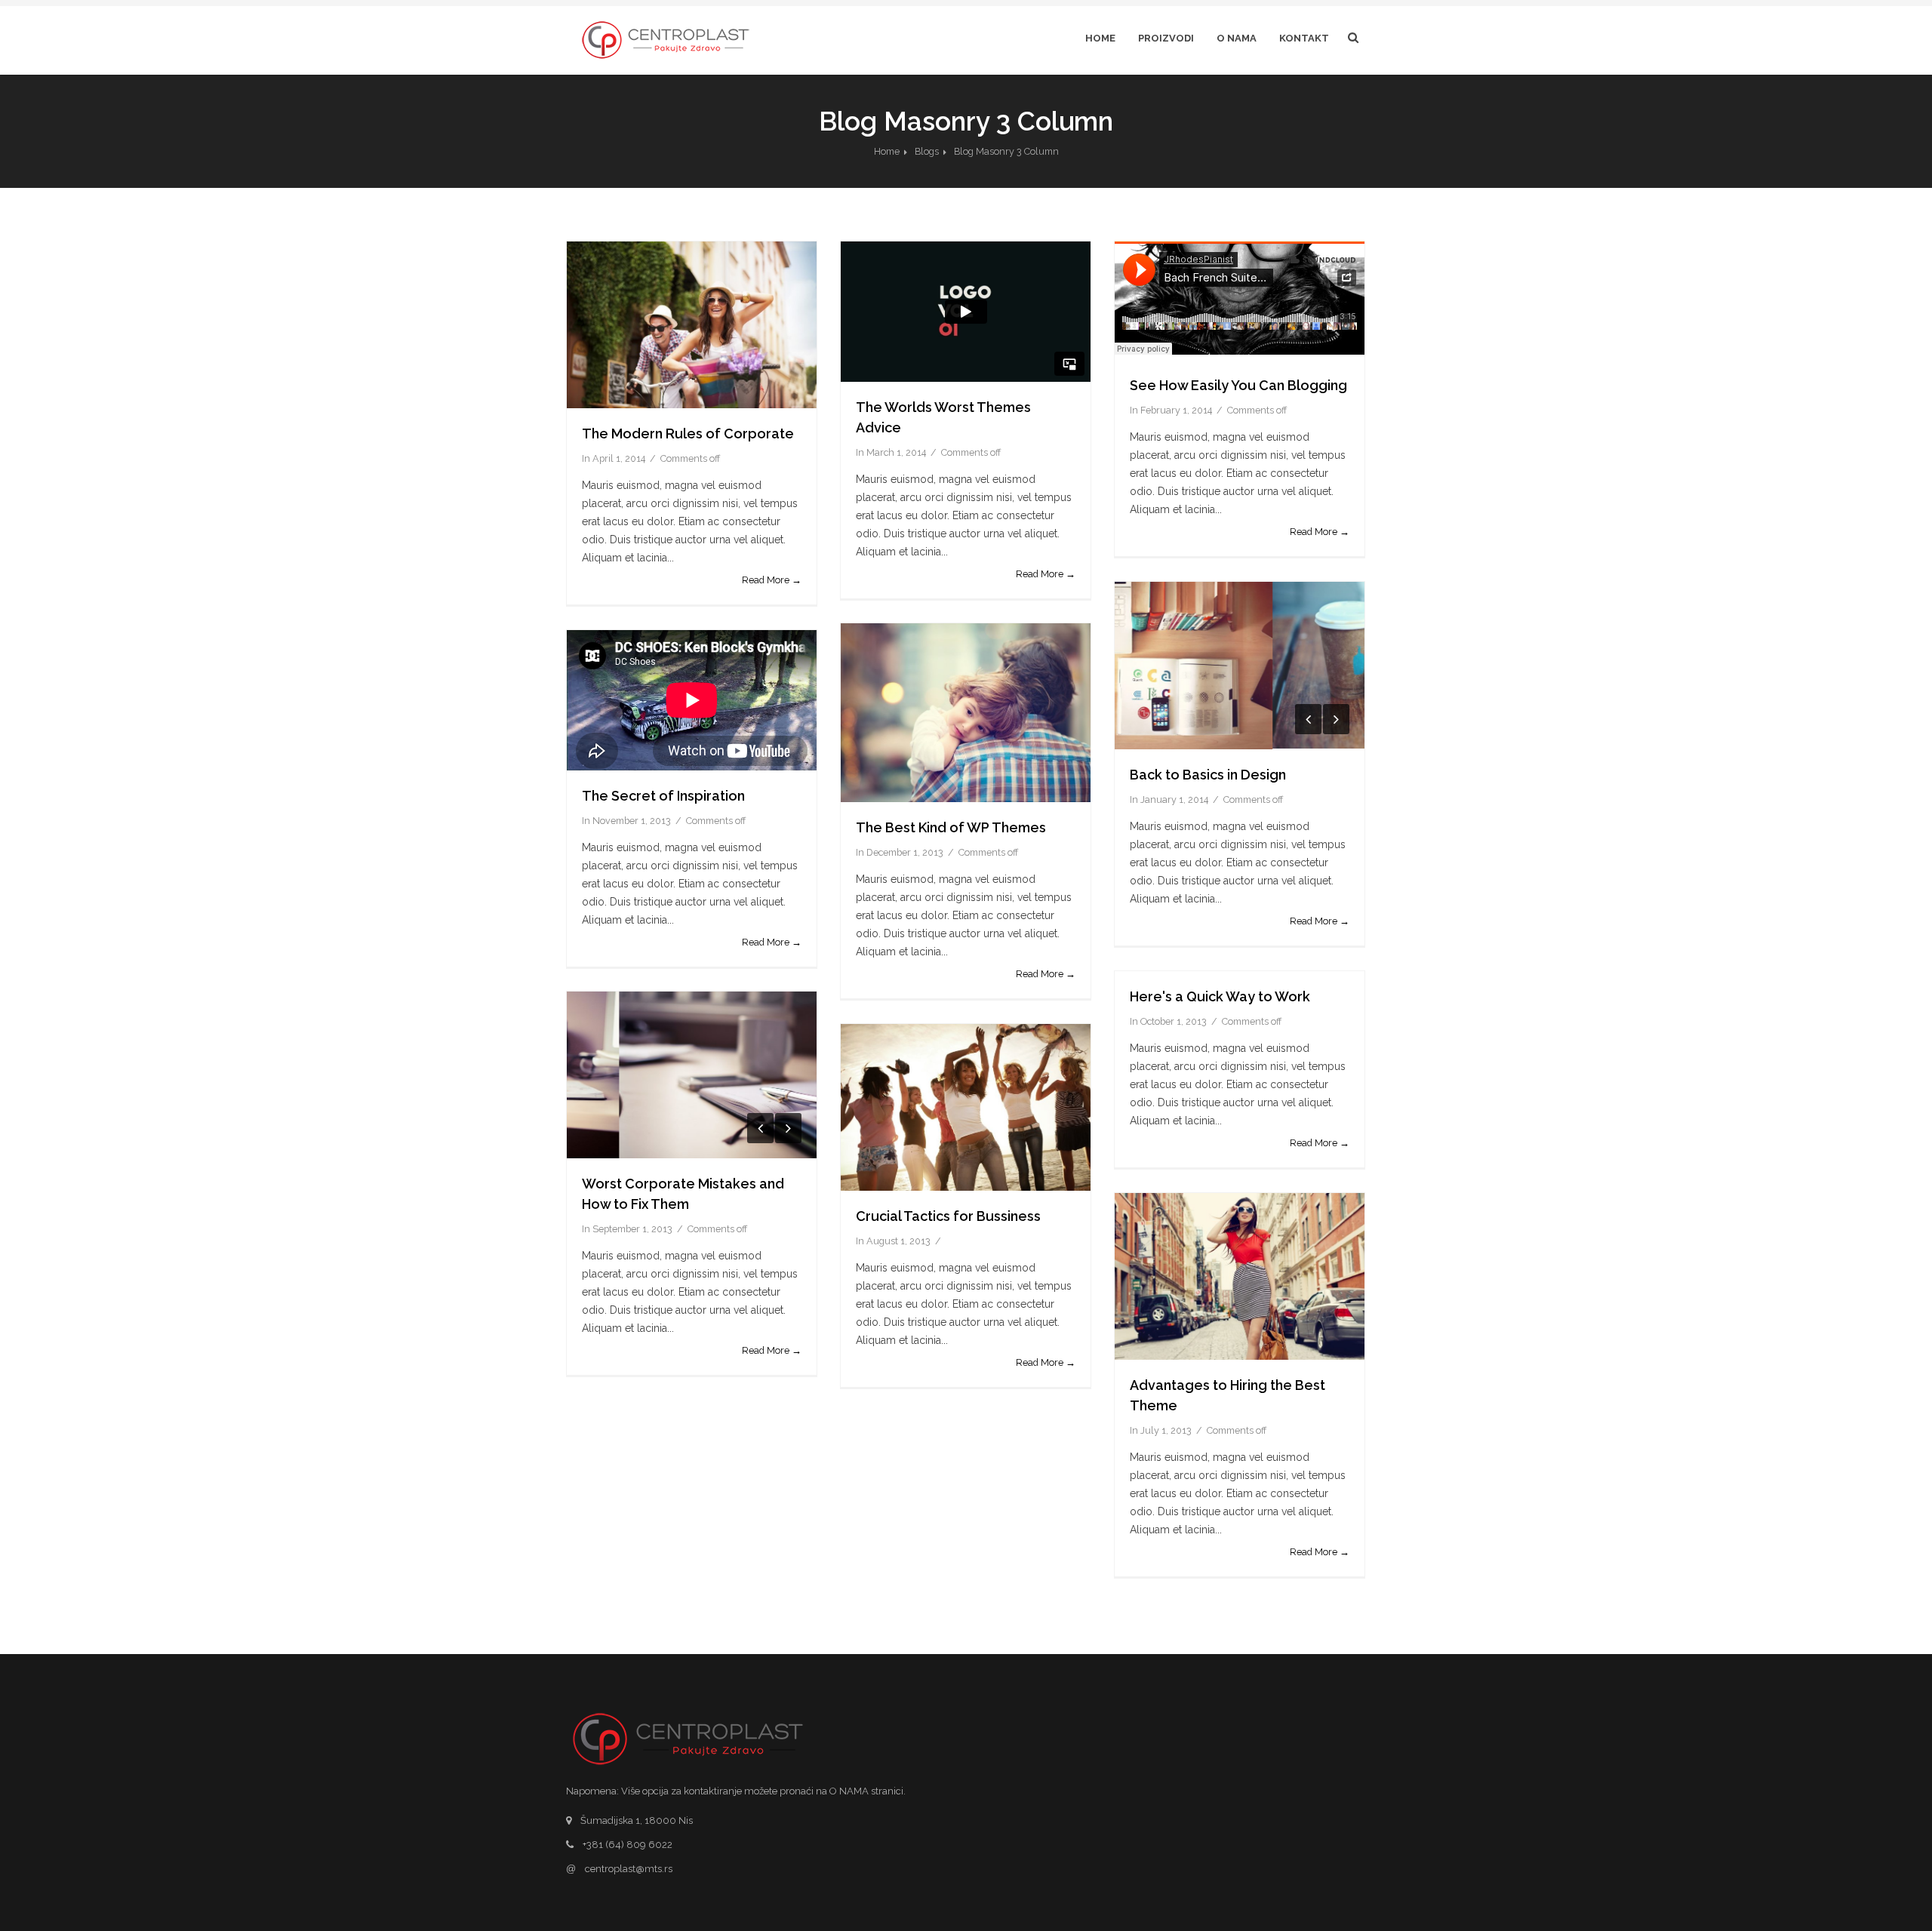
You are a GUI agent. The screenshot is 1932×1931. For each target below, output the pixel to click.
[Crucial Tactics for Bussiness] (966, 1107)
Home (1100, 38)
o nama (1237, 38)
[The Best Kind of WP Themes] (966, 713)
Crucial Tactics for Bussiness (948, 1216)
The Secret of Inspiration (663, 796)
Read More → (772, 580)
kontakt (1304, 38)
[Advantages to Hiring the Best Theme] (1240, 1276)
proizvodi (1166, 38)
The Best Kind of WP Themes (951, 827)
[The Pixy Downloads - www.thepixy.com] (1240, 666)
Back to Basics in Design (1208, 775)
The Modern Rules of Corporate (688, 434)
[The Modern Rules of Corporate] (692, 325)
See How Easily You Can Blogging (1238, 385)
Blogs (927, 151)
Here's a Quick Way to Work (1220, 996)
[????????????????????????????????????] (692, 1075)
